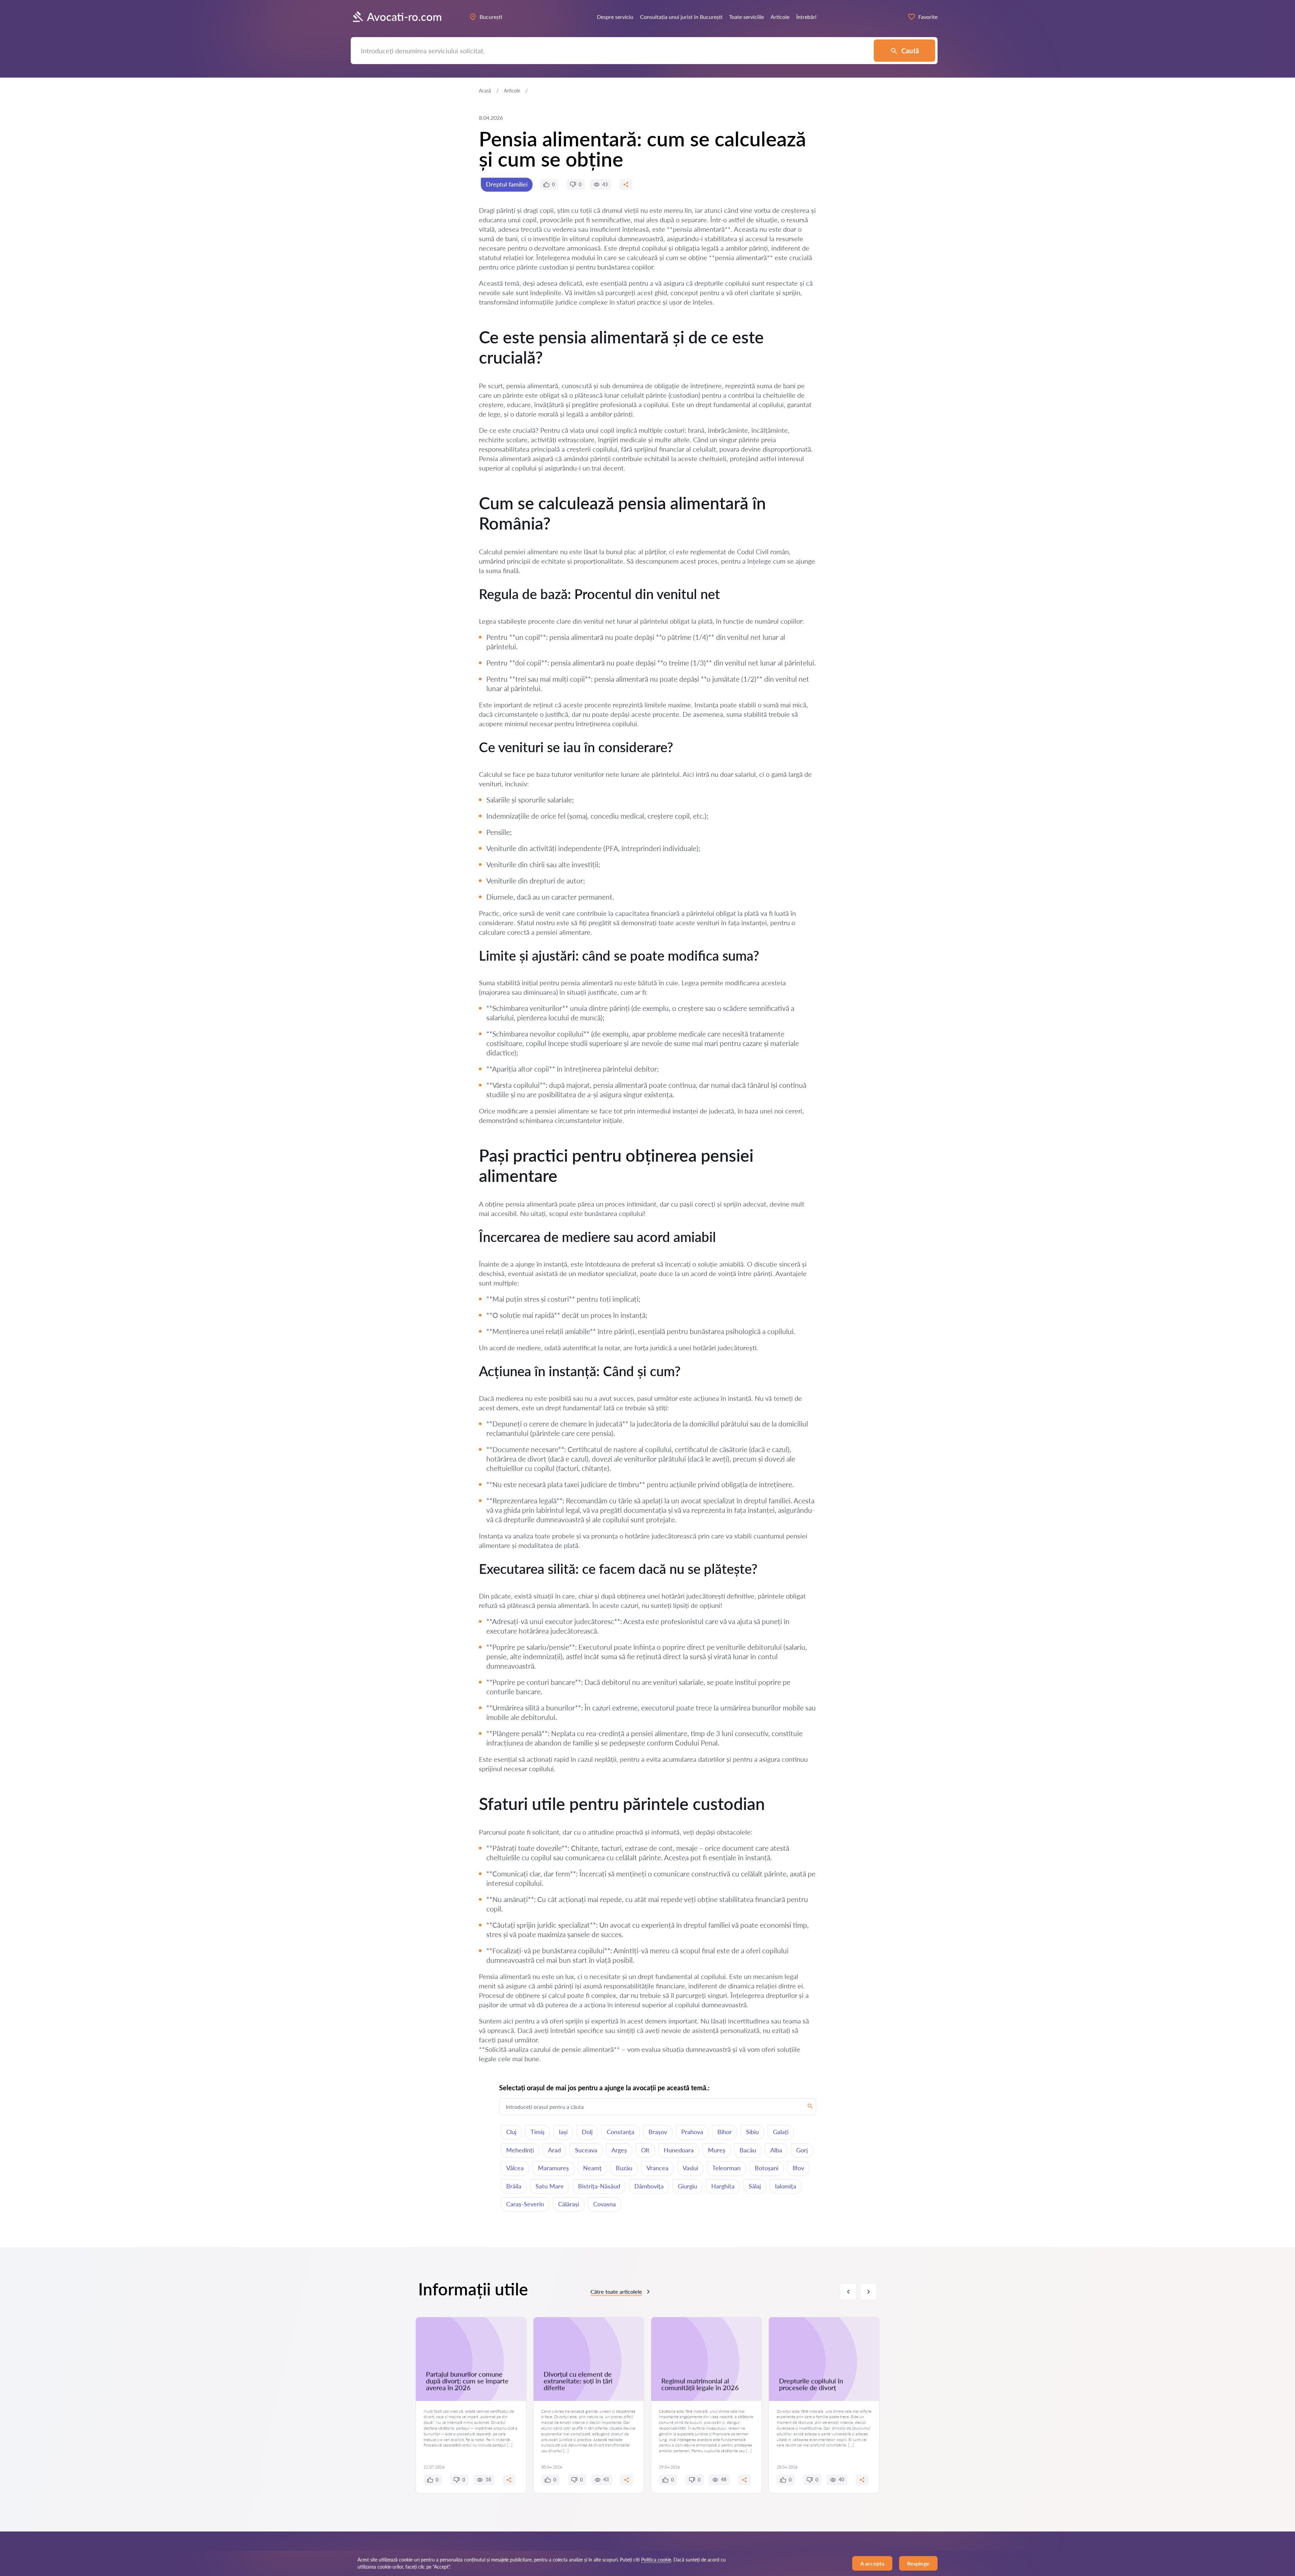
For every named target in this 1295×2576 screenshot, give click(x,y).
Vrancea (657, 2168)
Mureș (717, 2150)
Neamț (592, 2168)
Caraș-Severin (525, 2204)
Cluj (511, 2132)
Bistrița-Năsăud (599, 2186)
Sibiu (752, 2132)
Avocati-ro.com (404, 17)
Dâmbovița (649, 2186)
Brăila (514, 2186)
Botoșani (767, 2168)
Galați (781, 2132)
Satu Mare (550, 2186)
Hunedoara (679, 2150)
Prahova (692, 2132)
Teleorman (726, 2168)
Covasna (605, 2204)
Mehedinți (520, 2150)
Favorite (928, 17)
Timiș (538, 2132)
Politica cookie (656, 2560)
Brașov (658, 2132)
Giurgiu (687, 2186)
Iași (563, 2132)
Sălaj (755, 2186)
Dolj (587, 2132)
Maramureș (553, 2168)
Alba (776, 2150)
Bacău (748, 2150)
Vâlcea (515, 2168)
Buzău (624, 2168)
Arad (554, 2150)
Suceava (586, 2150)
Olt (645, 2150)
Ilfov (798, 2168)
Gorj (802, 2150)
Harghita (723, 2186)
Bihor (725, 2132)
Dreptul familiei (507, 184)
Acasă (485, 91)
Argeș (619, 2150)
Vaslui (690, 2168)
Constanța (621, 2132)
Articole (512, 91)
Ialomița (786, 2186)
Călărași (569, 2204)
